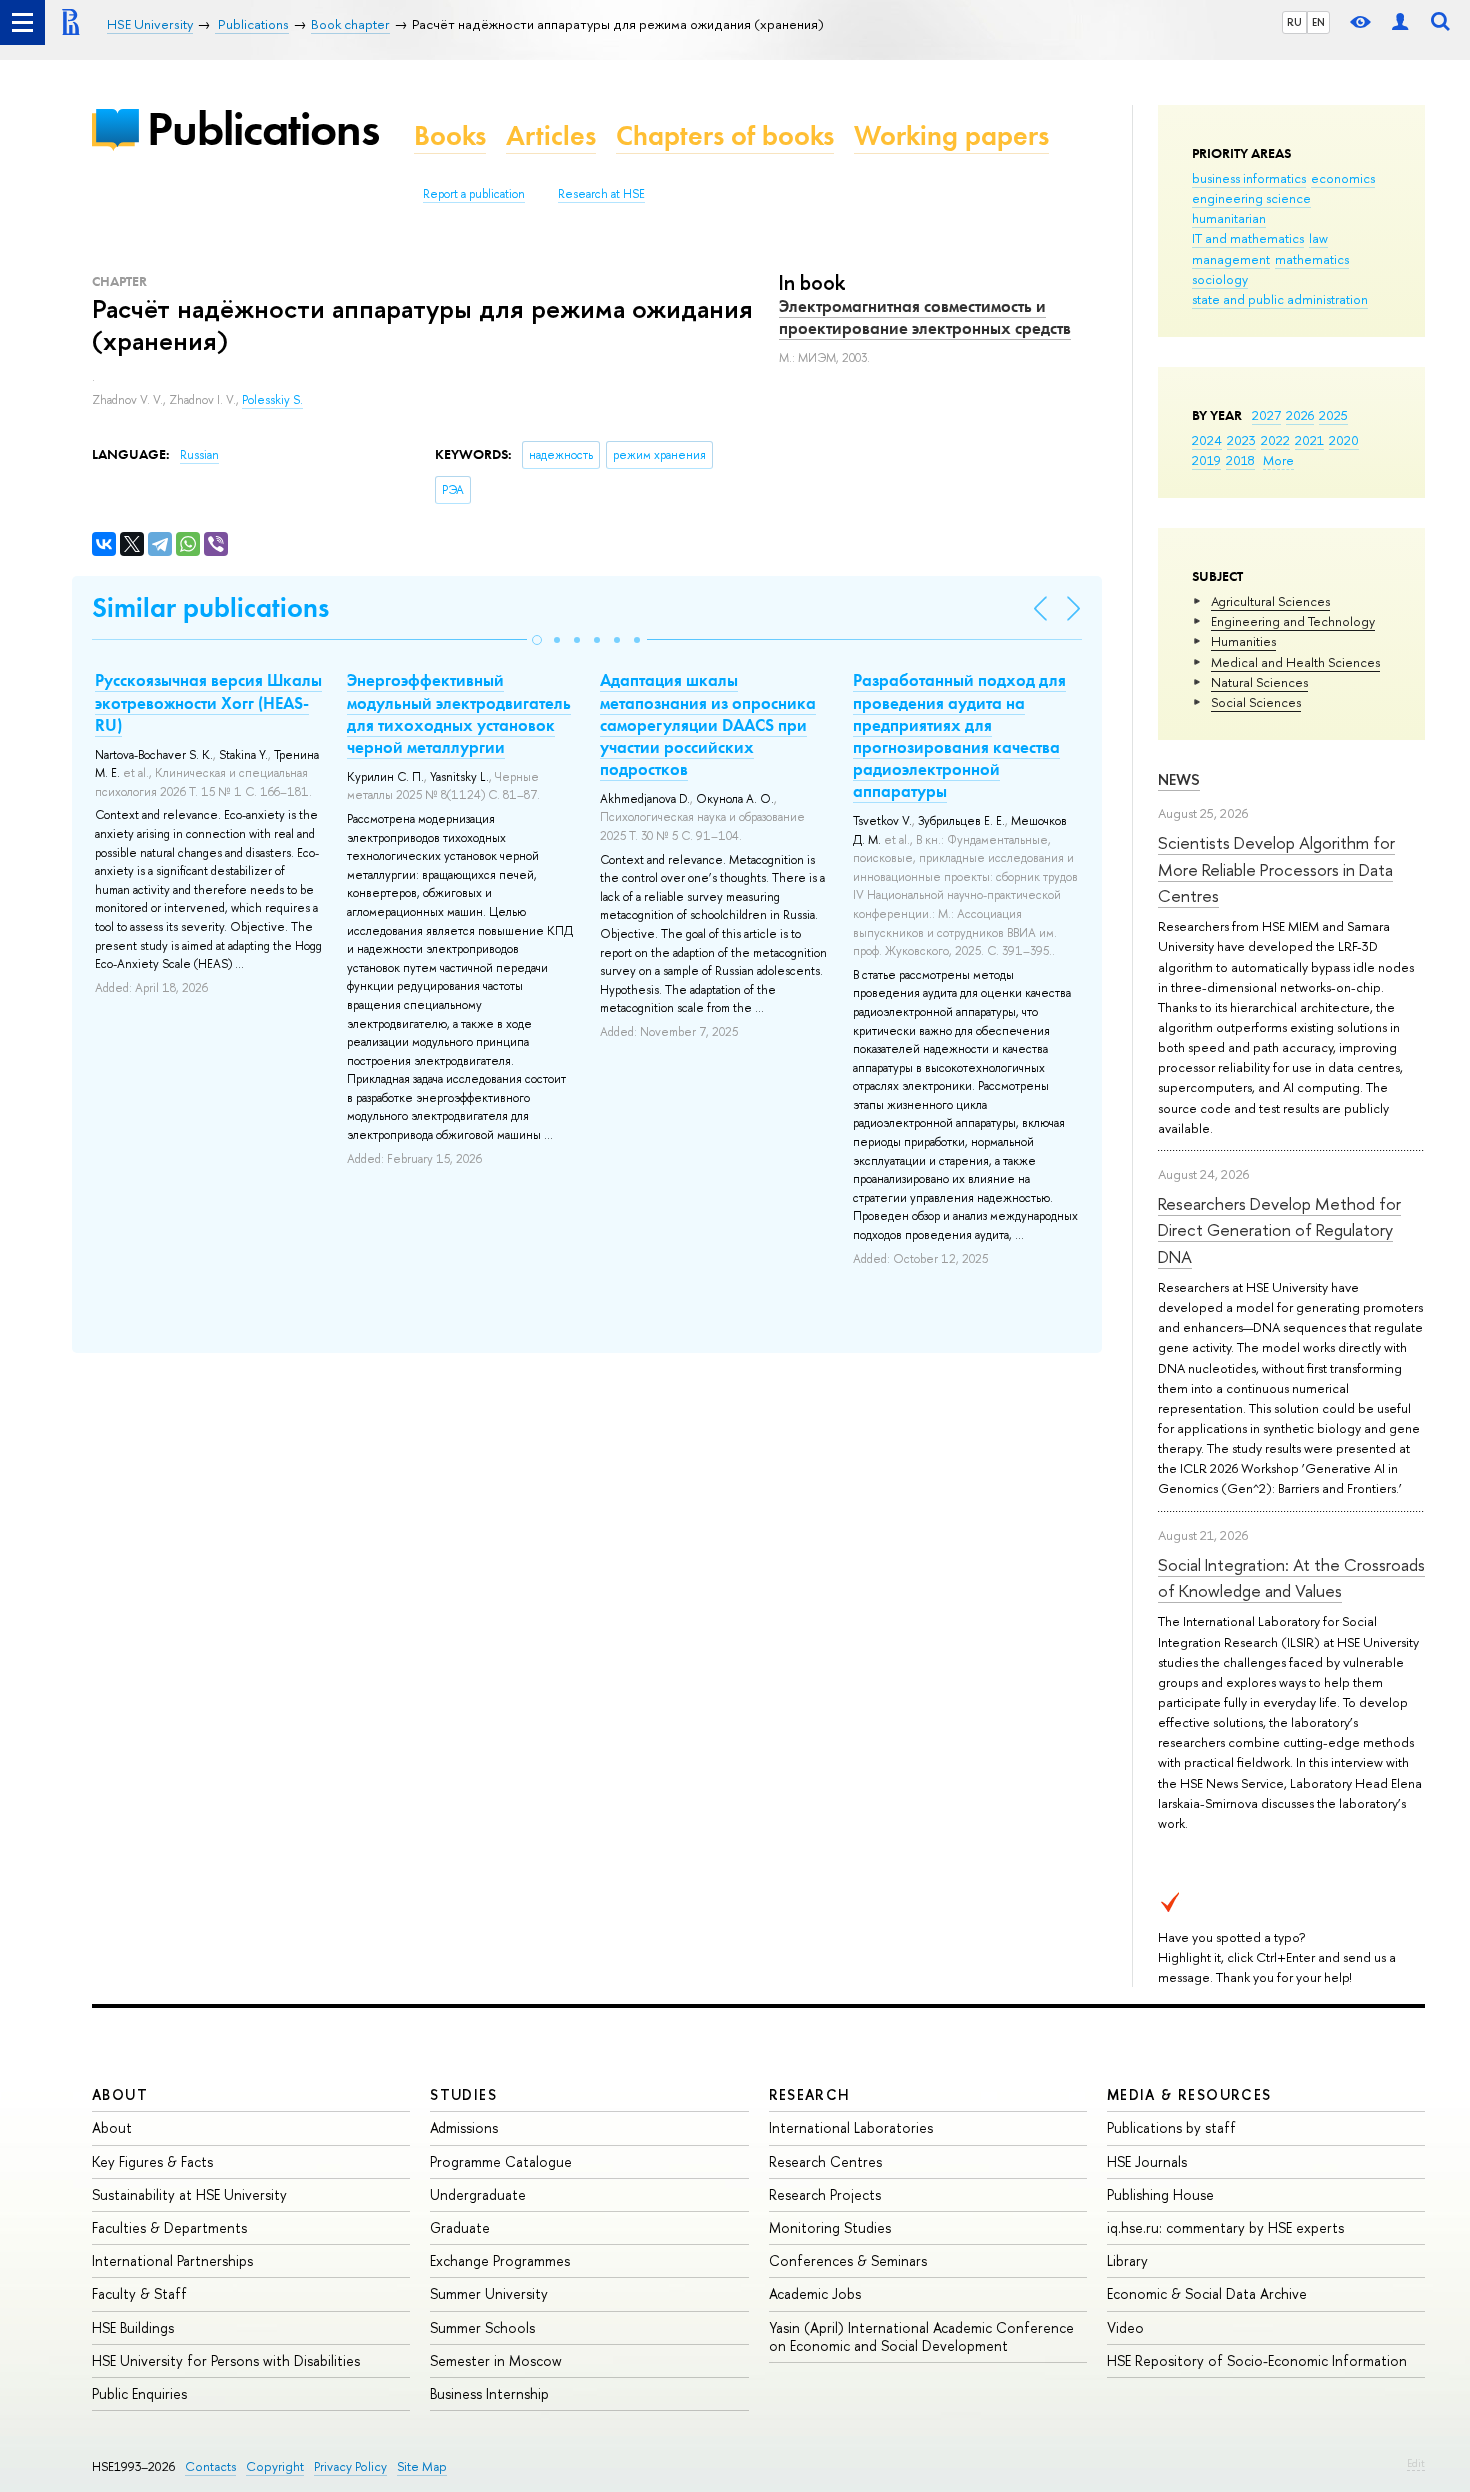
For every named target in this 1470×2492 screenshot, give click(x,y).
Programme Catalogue (501, 2161)
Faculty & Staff (139, 2293)
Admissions (464, 2127)
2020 (1344, 440)
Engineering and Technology (1293, 621)
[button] (537, 640)
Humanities (1243, 641)
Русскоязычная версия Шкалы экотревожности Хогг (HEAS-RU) (208, 702)
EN (1318, 22)
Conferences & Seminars (848, 2260)
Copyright (275, 2466)
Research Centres (825, 2161)
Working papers (951, 135)
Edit (1416, 2463)
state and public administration (1280, 299)
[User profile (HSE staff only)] (1400, 22)
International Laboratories (851, 2127)
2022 (1275, 440)
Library (1127, 2260)
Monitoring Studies (830, 2227)
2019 (1206, 460)
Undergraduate (478, 2194)
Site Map (422, 2466)
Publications (263, 128)
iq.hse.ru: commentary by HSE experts (1225, 2227)
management (1231, 259)
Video (1125, 2327)
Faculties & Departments (169, 2227)
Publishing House (1160, 2194)
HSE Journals (1147, 2161)
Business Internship (489, 2393)
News (1179, 779)
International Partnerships (172, 2260)
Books (450, 135)
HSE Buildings (133, 2327)
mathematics (1312, 259)
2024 (1207, 440)
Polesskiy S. (272, 400)
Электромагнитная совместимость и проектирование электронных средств (925, 317)
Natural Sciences (1259, 682)
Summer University (489, 2293)
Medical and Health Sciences (1295, 662)
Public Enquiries (139, 2393)
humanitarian (1229, 218)
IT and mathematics (1248, 238)
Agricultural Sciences (1270, 601)
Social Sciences (1256, 702)
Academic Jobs (815, 2293)
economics (1343, 178)
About (120, 2094)
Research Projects (825, 2194)
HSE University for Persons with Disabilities (226, 2360)
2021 (1309, 440)
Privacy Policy (350, 2466)
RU (1294, 22)
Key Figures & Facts (152, 2161)
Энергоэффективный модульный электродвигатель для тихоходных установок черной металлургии (459, 713)
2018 (1240, 460)
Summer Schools (482, 2327)
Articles (551, 135)
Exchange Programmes (500, 2260)
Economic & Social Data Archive (1207, 2293)
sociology (1220, 279)
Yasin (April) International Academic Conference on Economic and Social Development (921, 2336)
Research (810, 2094)
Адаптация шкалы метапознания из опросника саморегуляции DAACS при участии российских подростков (708, 724)
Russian (199, 455)
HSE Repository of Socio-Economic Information (1257, 2360)
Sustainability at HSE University (189, 2194)
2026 (1300, 415)
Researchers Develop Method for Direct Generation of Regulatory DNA (1279, 1230)
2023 (1241, 440)
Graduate (460, 2227)
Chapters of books (725, 135)
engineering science (1251, 198)
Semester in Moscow (496, 2360)
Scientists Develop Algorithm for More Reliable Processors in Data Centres (1276, 869)
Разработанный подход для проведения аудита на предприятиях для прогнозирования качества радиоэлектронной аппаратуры (959, 735)
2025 (1333, 415)
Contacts (210, 2466)
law (1318, 238)
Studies (463, 2094)
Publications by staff (1171, 2127)
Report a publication (474, 194)
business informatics (1249, 178)
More (1278, 460)
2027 (1266, 415)
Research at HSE (601, 194)
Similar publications (210, 607)
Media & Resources (1189, 2094)
